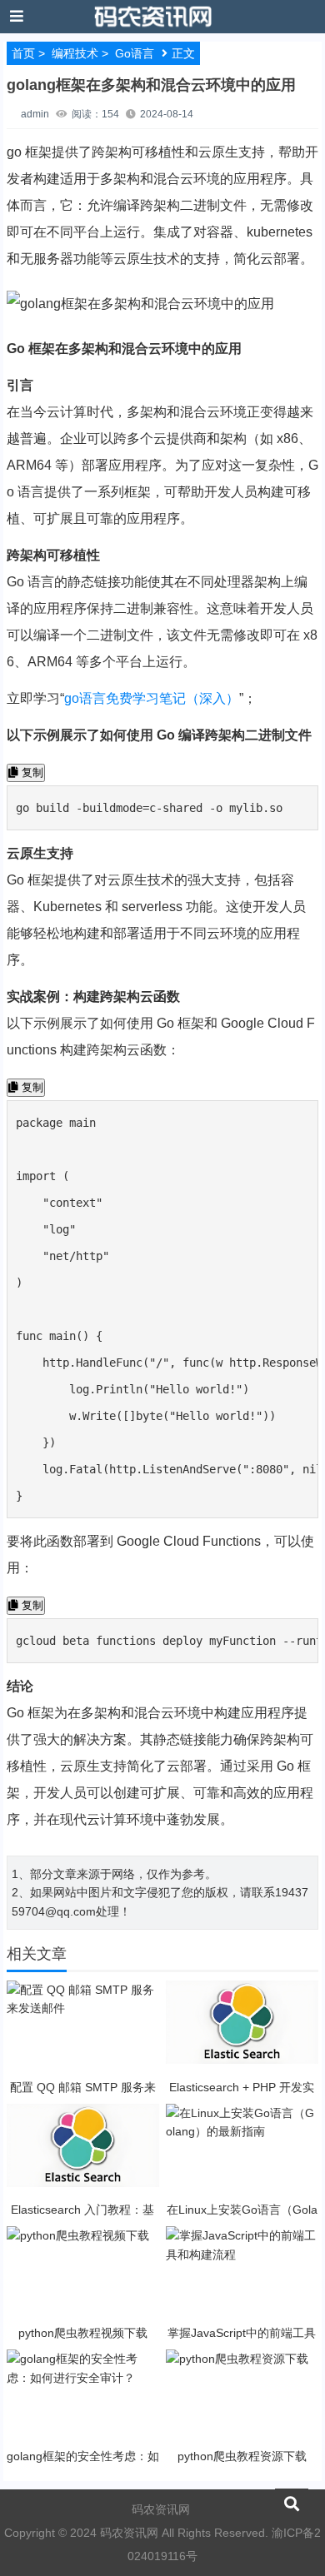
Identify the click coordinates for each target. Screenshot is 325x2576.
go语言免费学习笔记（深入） (152, 698)
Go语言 (135, 53)
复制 (31, 772)
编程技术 (75, 53)
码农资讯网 (161, 2509)
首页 (23, 53)
